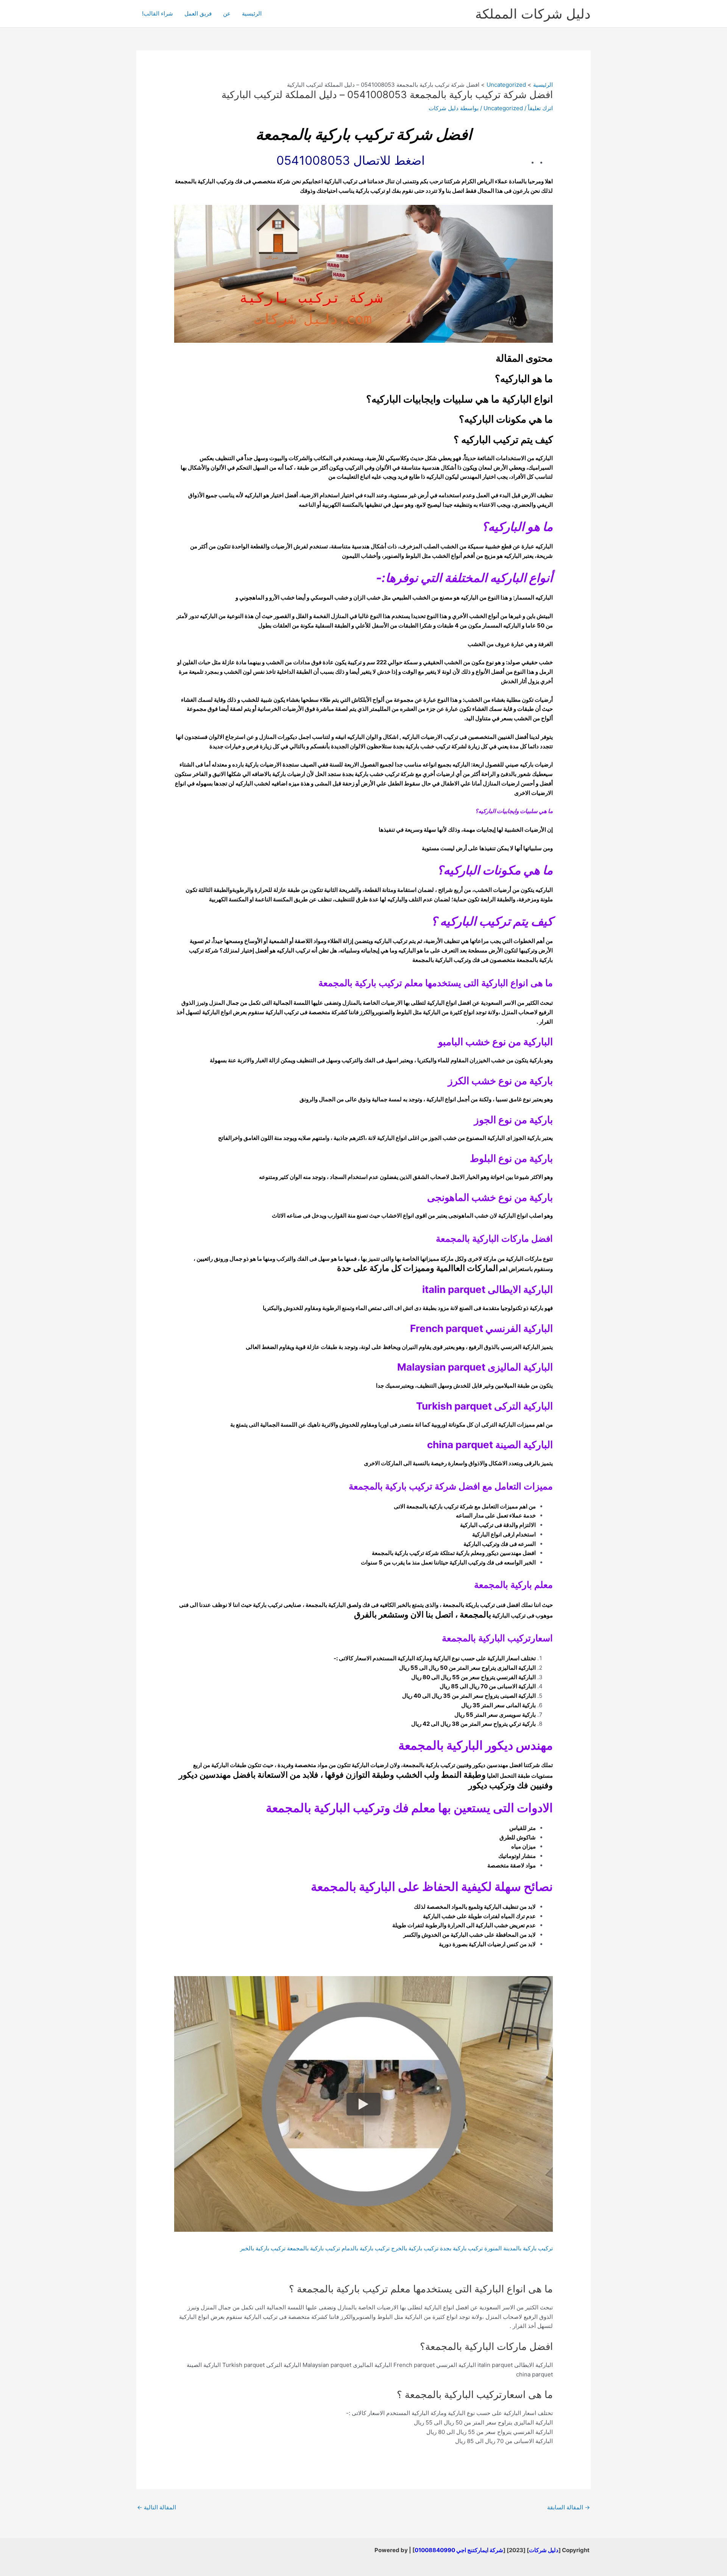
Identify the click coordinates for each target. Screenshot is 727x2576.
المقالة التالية (157, 2507)
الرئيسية (252, 13)
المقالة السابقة (569, 2507)
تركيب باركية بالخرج (415, 2248)
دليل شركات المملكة (533, 14)
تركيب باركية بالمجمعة (314, 2248)
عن (227, 13)
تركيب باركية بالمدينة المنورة (519, 2248)
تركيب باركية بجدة (461, 2248)
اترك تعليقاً (540, 108)
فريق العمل (198, 13)
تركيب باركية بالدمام (366, 2248)
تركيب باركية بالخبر (263, 2248)
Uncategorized (503, 108)
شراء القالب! (158, 13)
